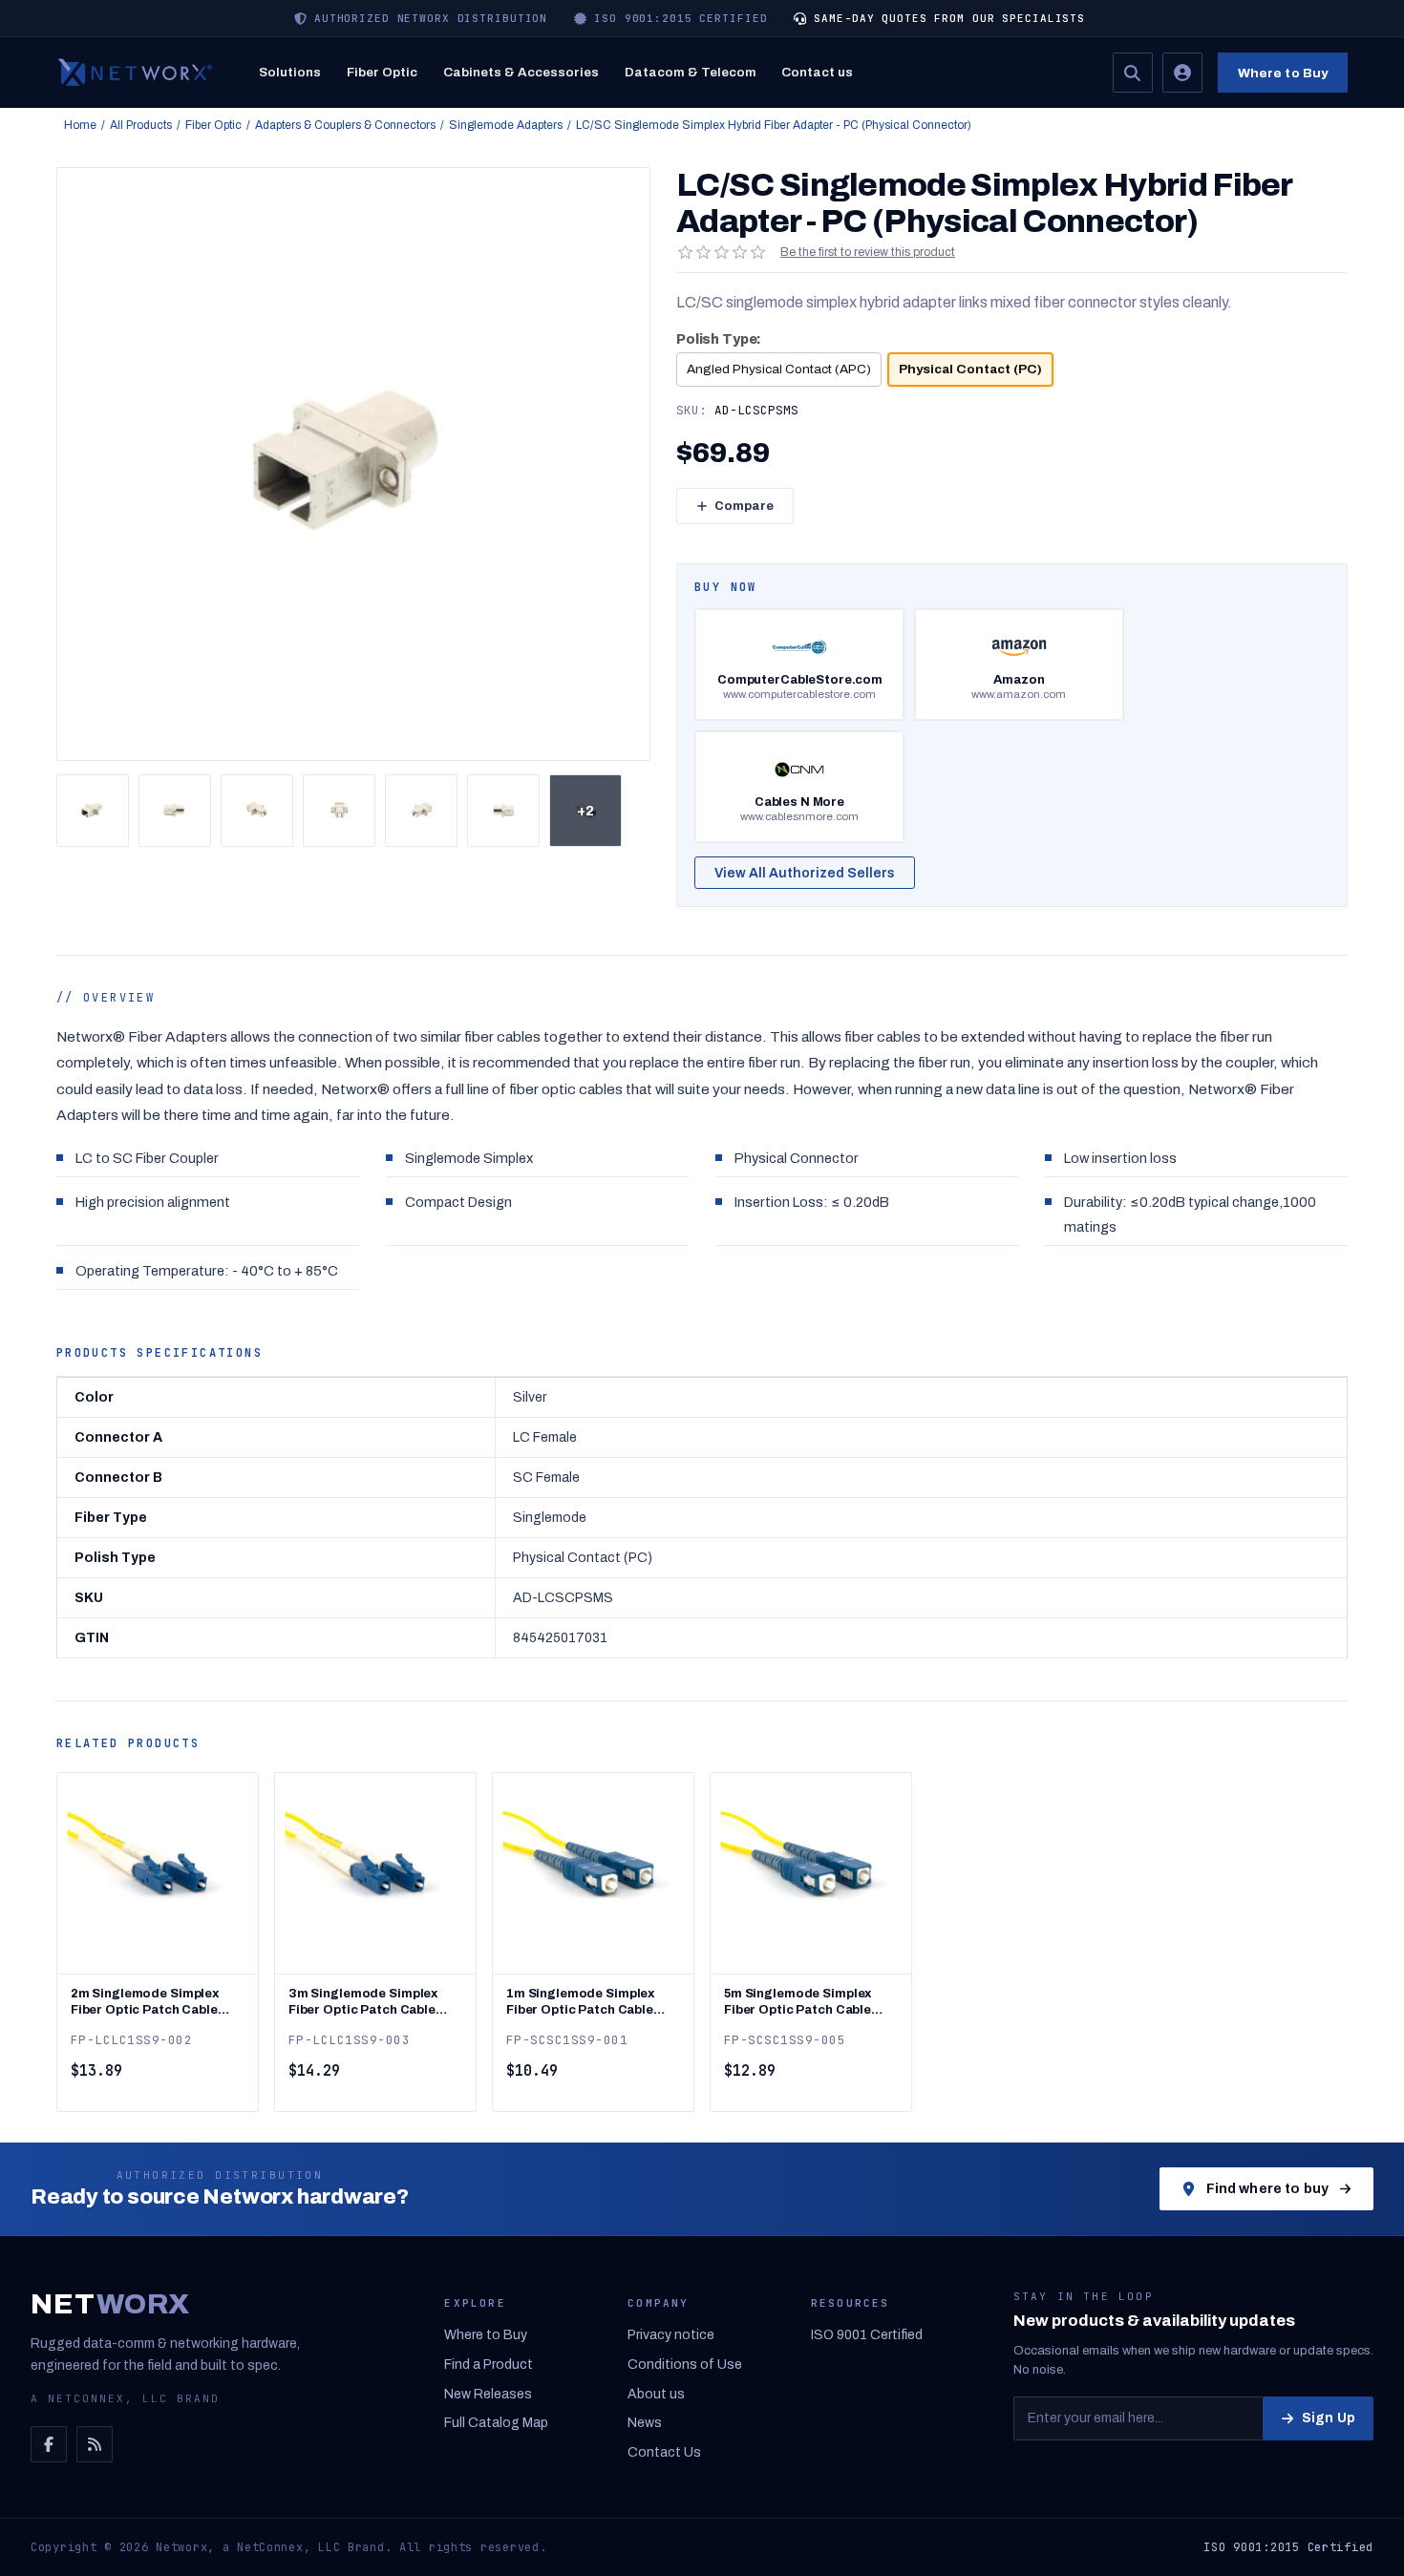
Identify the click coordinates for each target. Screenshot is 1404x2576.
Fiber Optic (382, 72)
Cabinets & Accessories (521, 72)
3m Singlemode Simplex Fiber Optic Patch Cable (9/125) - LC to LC (363, 2003)
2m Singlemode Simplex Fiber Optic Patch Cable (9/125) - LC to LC (145, 2003)
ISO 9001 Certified (867, 2335)
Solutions (290, 72)
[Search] (1133, 73)
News (645, 2423)
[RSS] (95, 2444)
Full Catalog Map (496, 2423)
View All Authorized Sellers (805, 873)
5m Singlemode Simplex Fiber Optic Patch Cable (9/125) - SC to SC (798, 2003)
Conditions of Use (685, 2365)
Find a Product (489, 2365)
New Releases (488, 2394)
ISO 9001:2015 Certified (1288, 2547)
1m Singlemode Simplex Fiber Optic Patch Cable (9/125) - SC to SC (580, 2003)
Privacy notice (671, 2335)
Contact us (817, 72)
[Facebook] (49, 2444)
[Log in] (1182, 73)
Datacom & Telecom (691, 72)
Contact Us (664, 2452)
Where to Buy (1283, 73)
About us (656, 2394)
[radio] (779, 370)
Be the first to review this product (868, 252)
